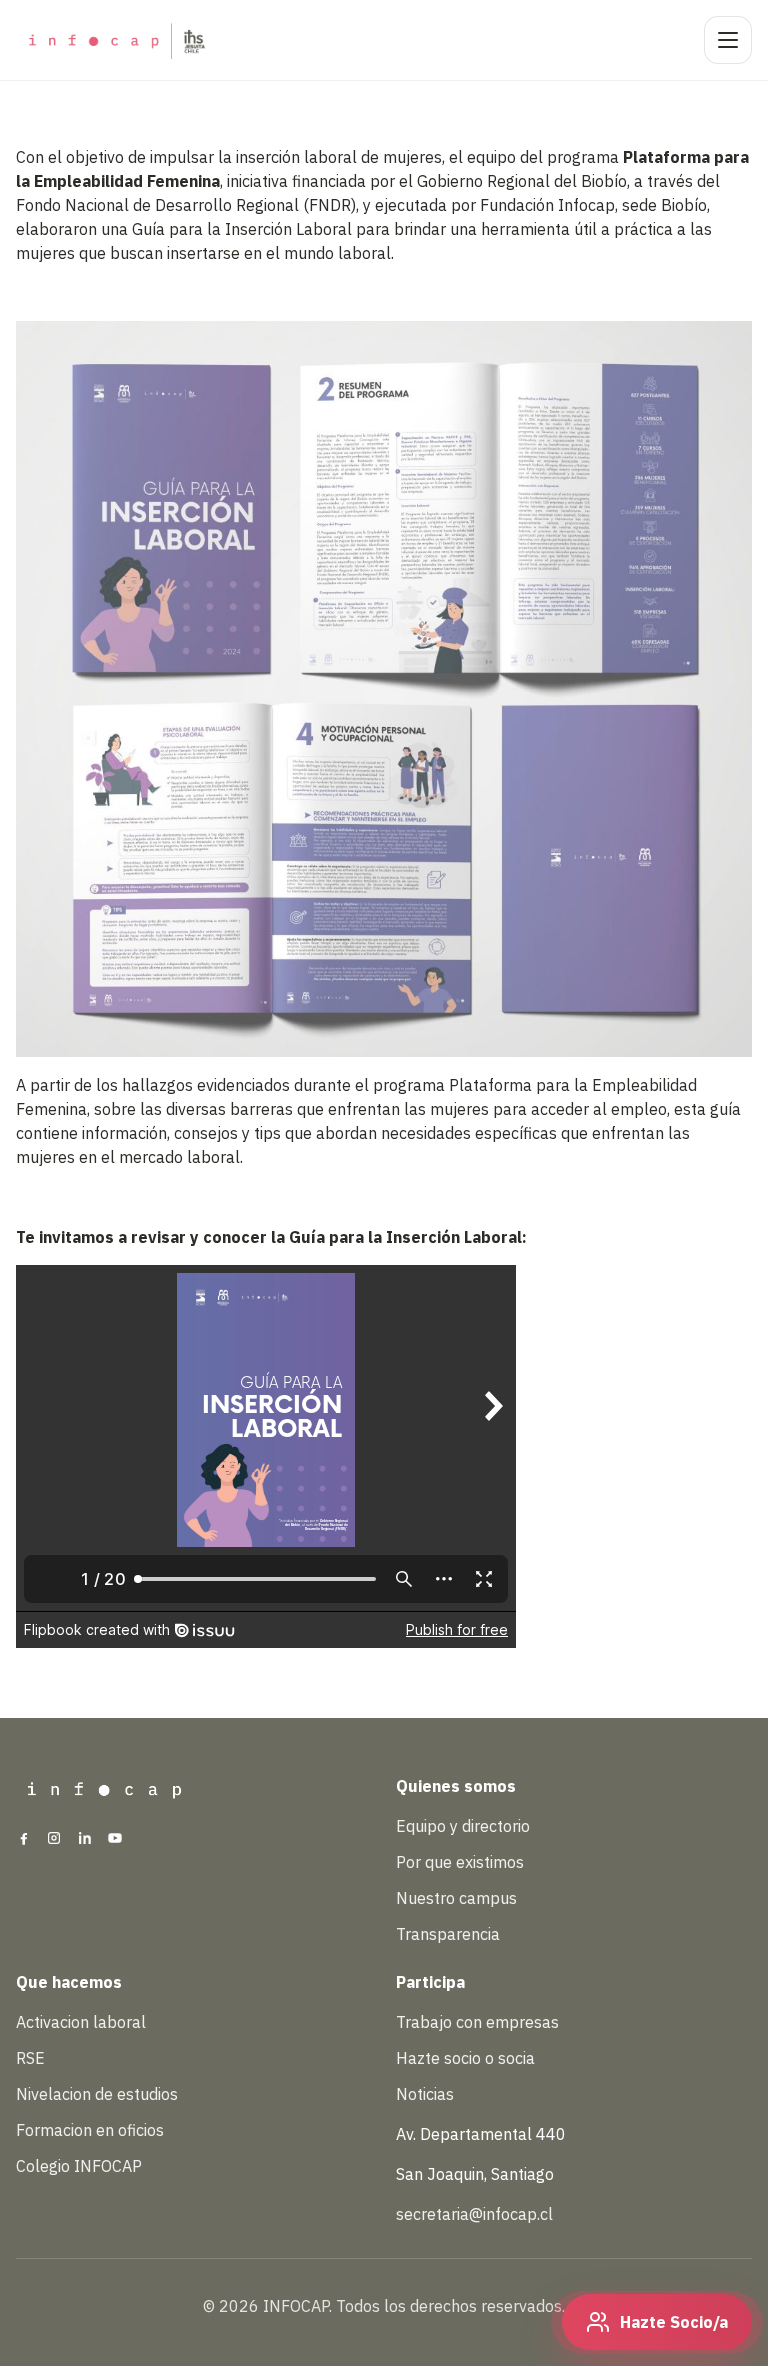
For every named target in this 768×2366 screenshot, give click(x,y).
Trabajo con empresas (477, 2022)
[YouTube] (115, 1840)
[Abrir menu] (728, 40)
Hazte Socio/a (674, 2322)
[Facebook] (24, 1840)
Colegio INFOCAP (79, 2166)
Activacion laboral (81, 2022)
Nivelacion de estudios (97, 2094)
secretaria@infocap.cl (474, 2214)
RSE (30, 2058)
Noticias (425, 2094)
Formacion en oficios (90, 2130)
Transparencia (448, 1934)
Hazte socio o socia (465, 2058)
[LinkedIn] (85, 1840)
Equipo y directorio (463, 1826)
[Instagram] (54, 1840)
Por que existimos (460, 1862)
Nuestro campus (456, 1898)
